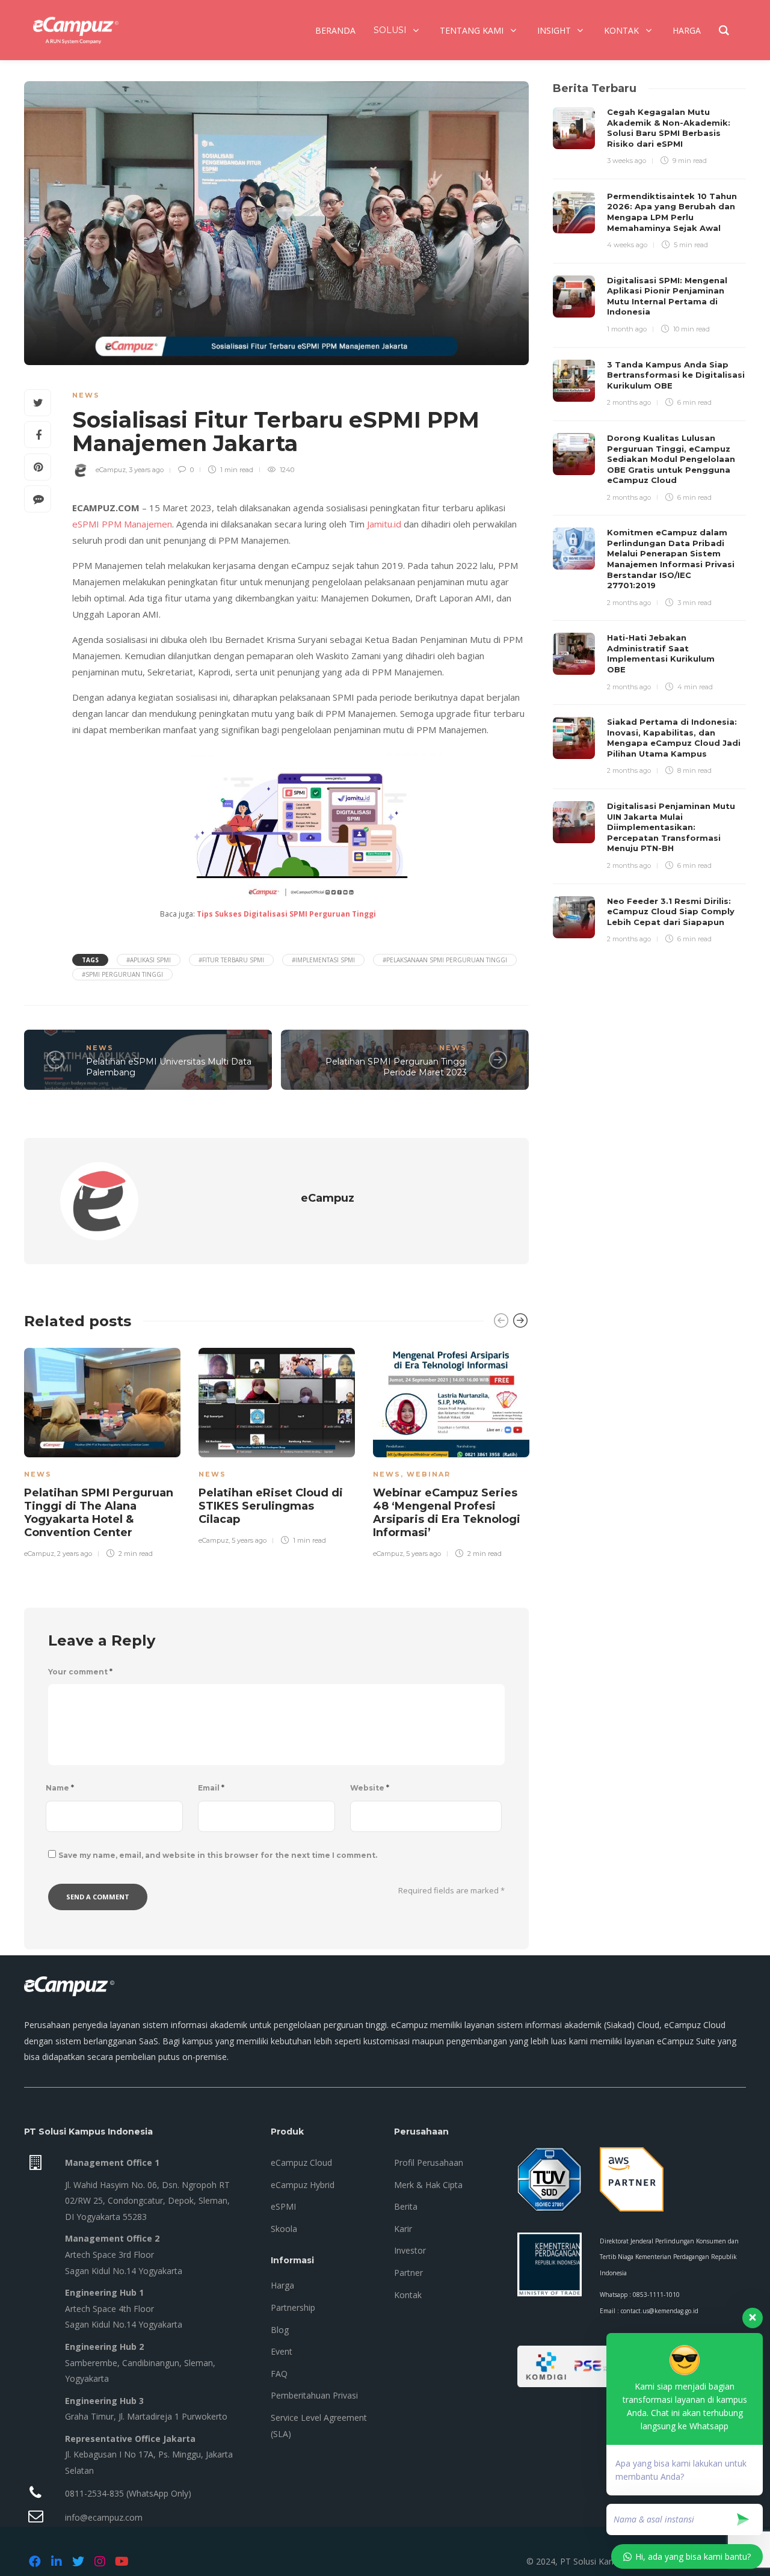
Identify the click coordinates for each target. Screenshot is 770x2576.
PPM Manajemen (137, 524)
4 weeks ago (627, 245)
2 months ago (629, 402)
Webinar (429, 1474)
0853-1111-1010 (656, 2295)
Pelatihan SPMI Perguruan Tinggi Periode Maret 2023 (396, 1067)
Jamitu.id (384, 524)
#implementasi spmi (323, 960)
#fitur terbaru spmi (231, 960)
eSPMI (86, 524)
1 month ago (627, 329)
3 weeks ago (627, 161)
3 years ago (146, 470)
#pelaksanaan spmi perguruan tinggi (445, 960)
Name (60, 1788)
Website (370, 1788)
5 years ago (249, 1540)
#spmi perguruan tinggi (122, 974)
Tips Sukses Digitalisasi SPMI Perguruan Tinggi (286, 914)
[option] (102, 1451)
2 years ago (75, 1554)
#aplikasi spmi (149, 960)
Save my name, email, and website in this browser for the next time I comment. (218, 1855)
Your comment (80, 1672)
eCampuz (111, 470)
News (86, 395)
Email (211, 1788)
